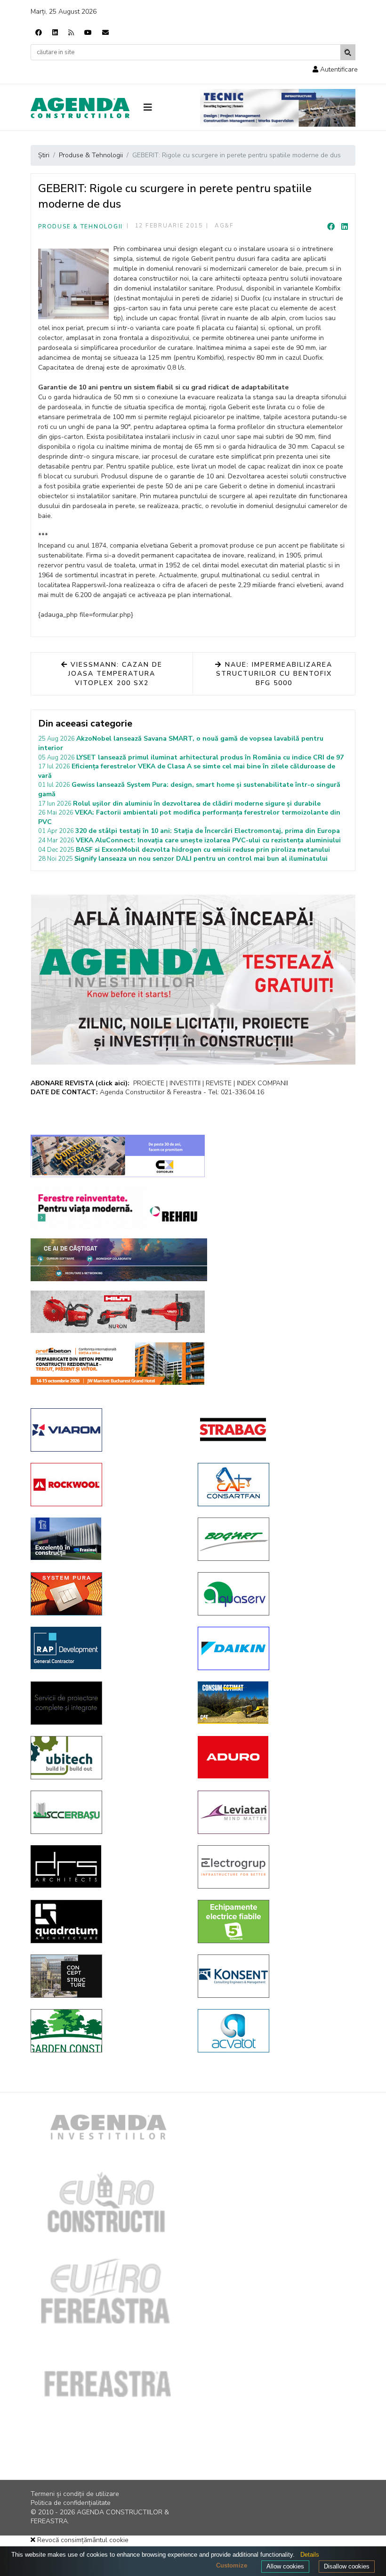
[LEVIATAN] (274, 1812)
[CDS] (107, 1703)
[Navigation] (165, 108)
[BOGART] (274, 1539)
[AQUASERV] (274, 1594)
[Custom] (71, 33)
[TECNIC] (278, 108)
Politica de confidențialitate (71, 2503)
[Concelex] (118, 1156)
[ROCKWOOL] (107, 1485)
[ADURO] (274, 1757)
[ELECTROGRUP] (274, 1867)
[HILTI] (118, 1312)
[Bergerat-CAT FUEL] (274, 1703)
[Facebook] (39, 33)
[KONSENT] (274, 1976)
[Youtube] (88, 33)
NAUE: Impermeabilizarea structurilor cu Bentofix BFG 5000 (274, 674)
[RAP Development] (107, 1648)
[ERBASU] (107, 1812)
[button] (335, 69)
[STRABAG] (274, 1429)
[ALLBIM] (119, 1260)
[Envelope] (105, 33)
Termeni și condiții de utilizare (75, 2494)
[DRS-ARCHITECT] (107, 1866)
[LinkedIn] (345, 227)
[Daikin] (274, 1648)
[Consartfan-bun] (274, 1485)
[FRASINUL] (107, 1539)
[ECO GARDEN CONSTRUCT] (107, 2031)
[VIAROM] (107, 1430)
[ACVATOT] (274, 2031)
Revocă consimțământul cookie (82, 2540)
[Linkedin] (55, 33)
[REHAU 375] (118, 1208)
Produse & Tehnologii (80, 226)
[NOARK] (274, 1922)
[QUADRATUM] (107, 1922)
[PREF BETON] (118, 1364)
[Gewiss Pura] (107, 1594)
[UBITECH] (107, 1758)
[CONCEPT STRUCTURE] (107, 1976)
